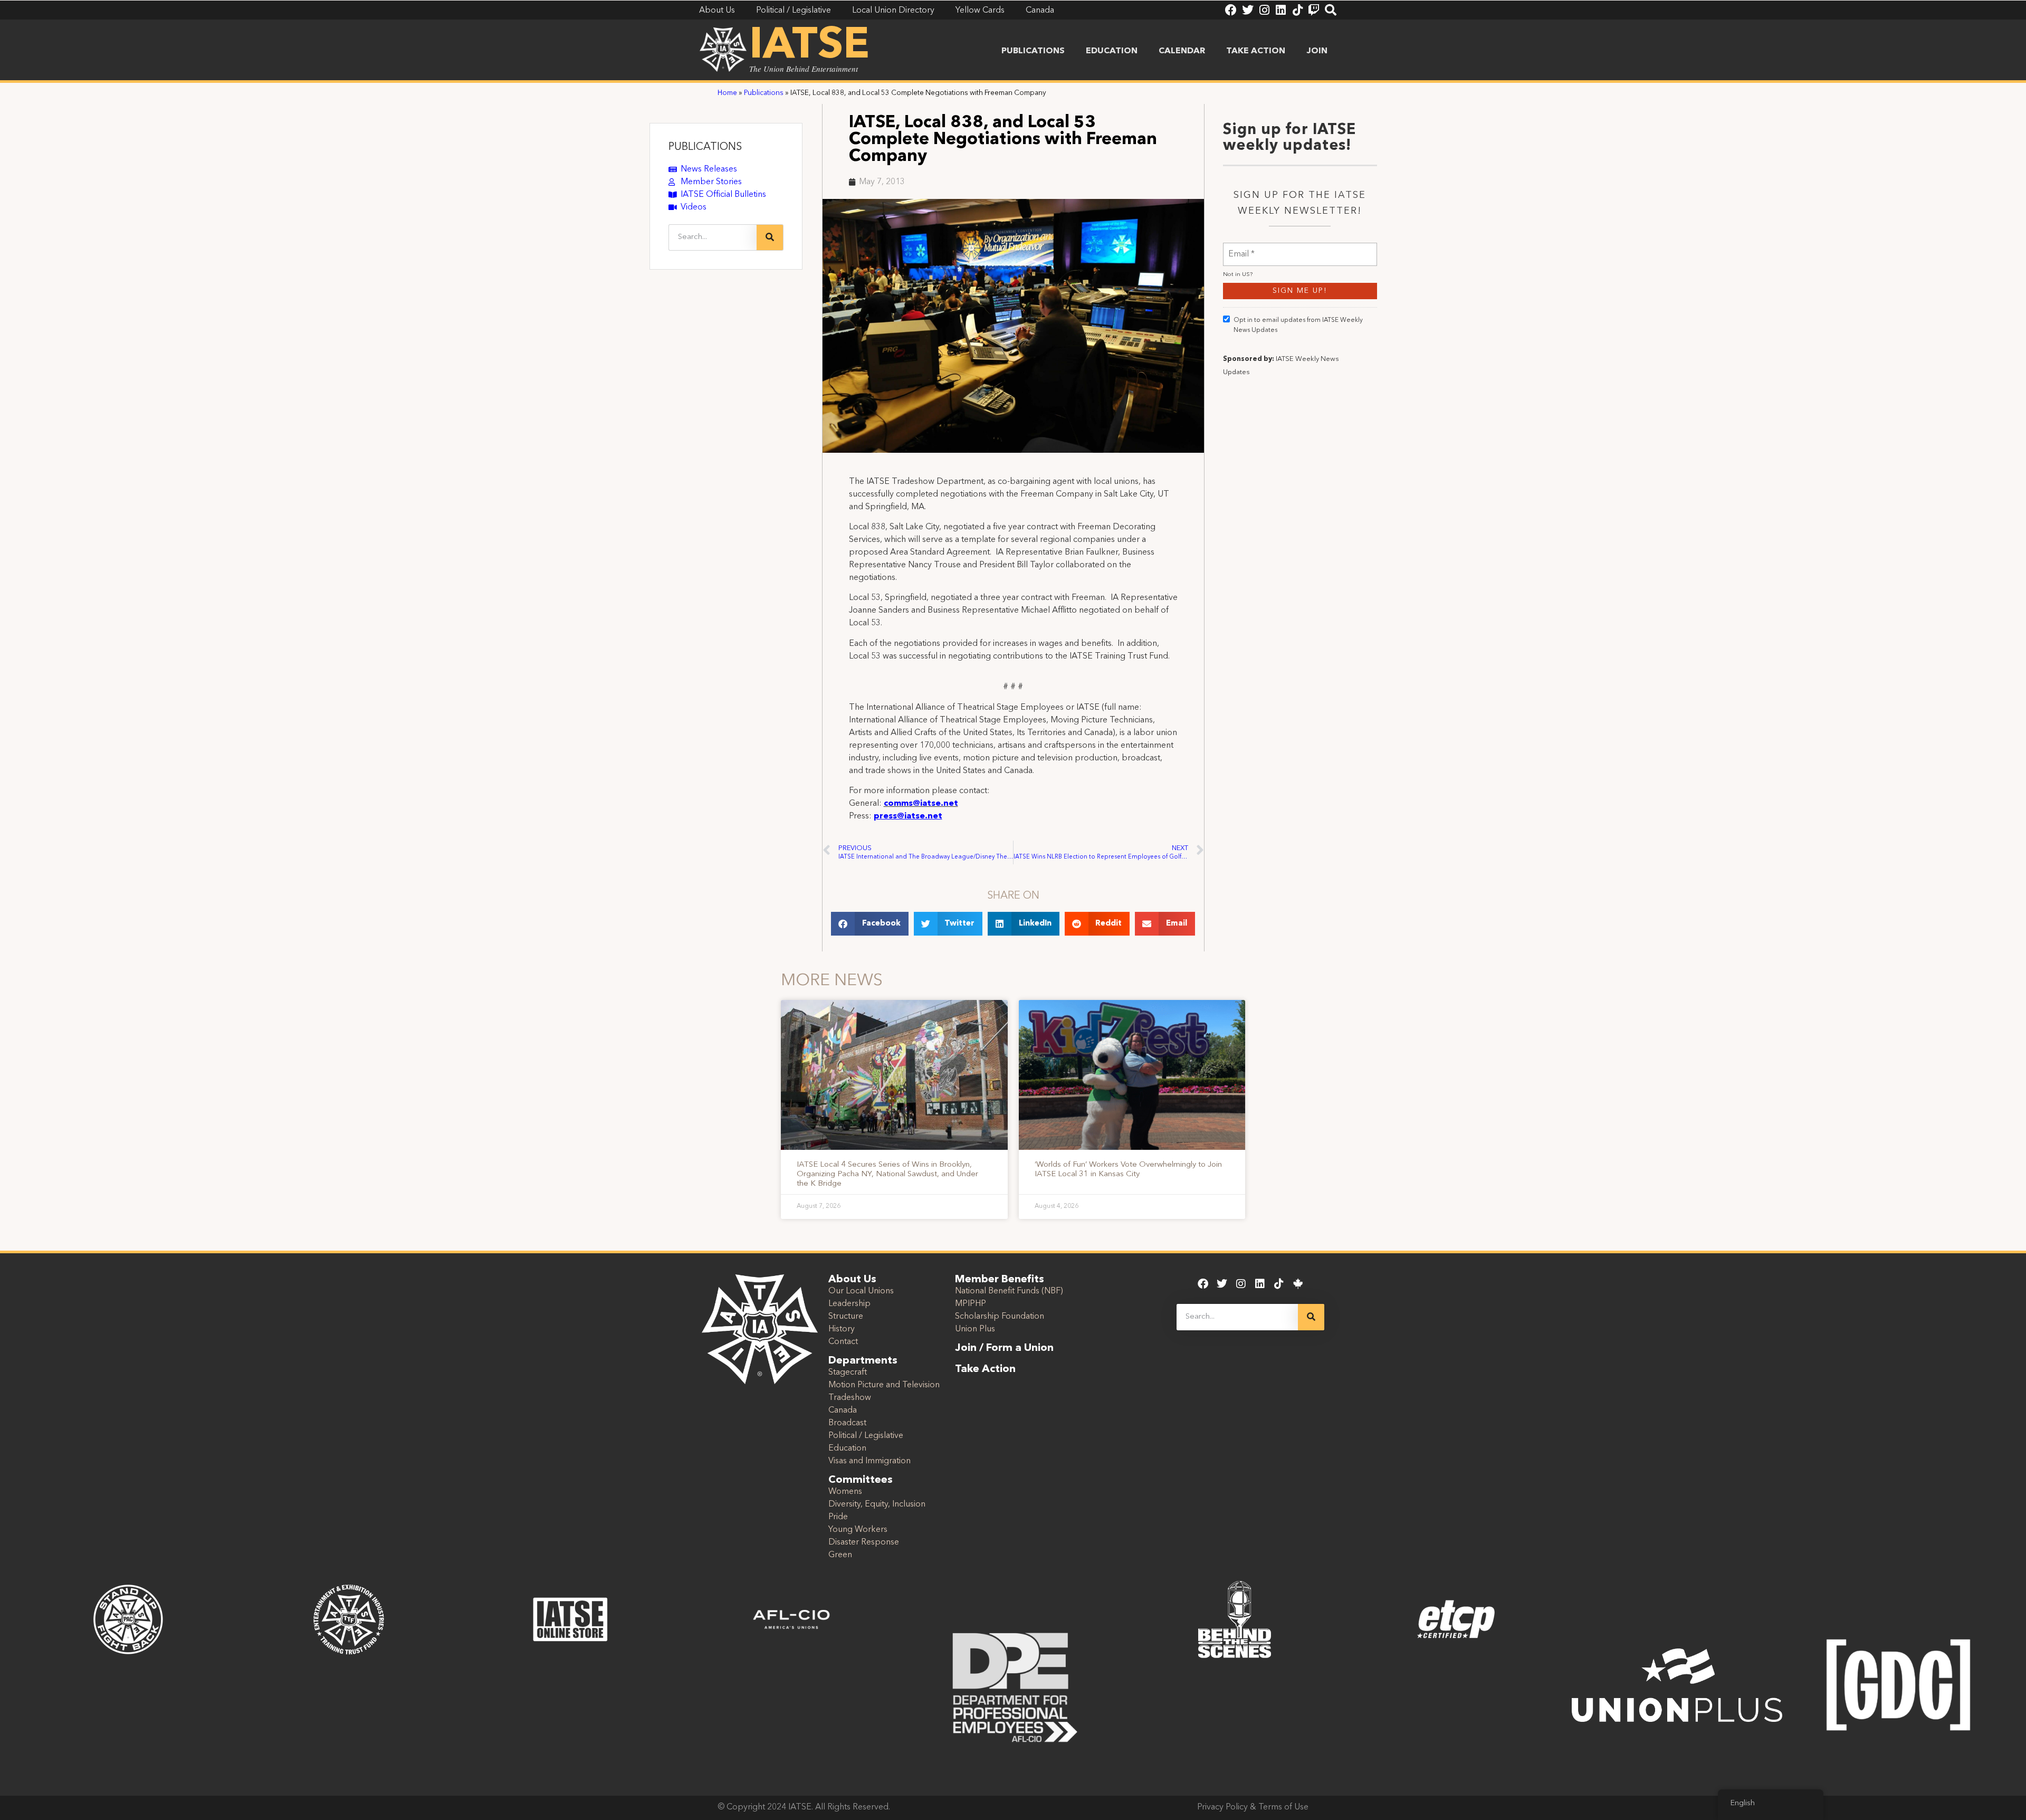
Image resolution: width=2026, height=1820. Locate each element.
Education (1112, 51)
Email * (1241, 248)
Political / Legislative (866, 1436)
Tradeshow (850, 1398)
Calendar (1182, 51)
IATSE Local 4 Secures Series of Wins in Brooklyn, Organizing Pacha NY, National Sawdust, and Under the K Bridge (887, 1174)
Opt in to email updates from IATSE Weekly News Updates (1298, 325)
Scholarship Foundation (1000, 1317)
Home (727, 93)
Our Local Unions (861, 1291)
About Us (852, 1280)
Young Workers (858, 1530)
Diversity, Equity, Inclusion (877, 1504)
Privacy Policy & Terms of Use (1253, 1807)
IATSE (809, 46)
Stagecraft (848, 1373)
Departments (863, 1361)
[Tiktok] (1297, 10)
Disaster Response (864, 1542)
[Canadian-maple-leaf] (1298, 1284)
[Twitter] (1248, 10)
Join (1317, 51)
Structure (846, 1317)
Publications (1033, 51)
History (842, 1329)
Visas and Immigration (869, 1461)
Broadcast (847, 1423)
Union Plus (975, 1329)
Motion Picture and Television (884, 1385)
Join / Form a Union (1004, 1348)
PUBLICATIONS (705, 147)
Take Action (1256, 51)
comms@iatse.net (921, 804)
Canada (843, 1411)
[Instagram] (1264, 10)
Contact (843, 1342)
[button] (870, 924)
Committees (861, 1480)
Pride (838, 1517)
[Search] (1331, 10)
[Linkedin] (1280, 10)
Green (840, 1555)
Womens (845, 1492)
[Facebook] (1231, 10)
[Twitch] (1314, 10)
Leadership (849, 1304)
